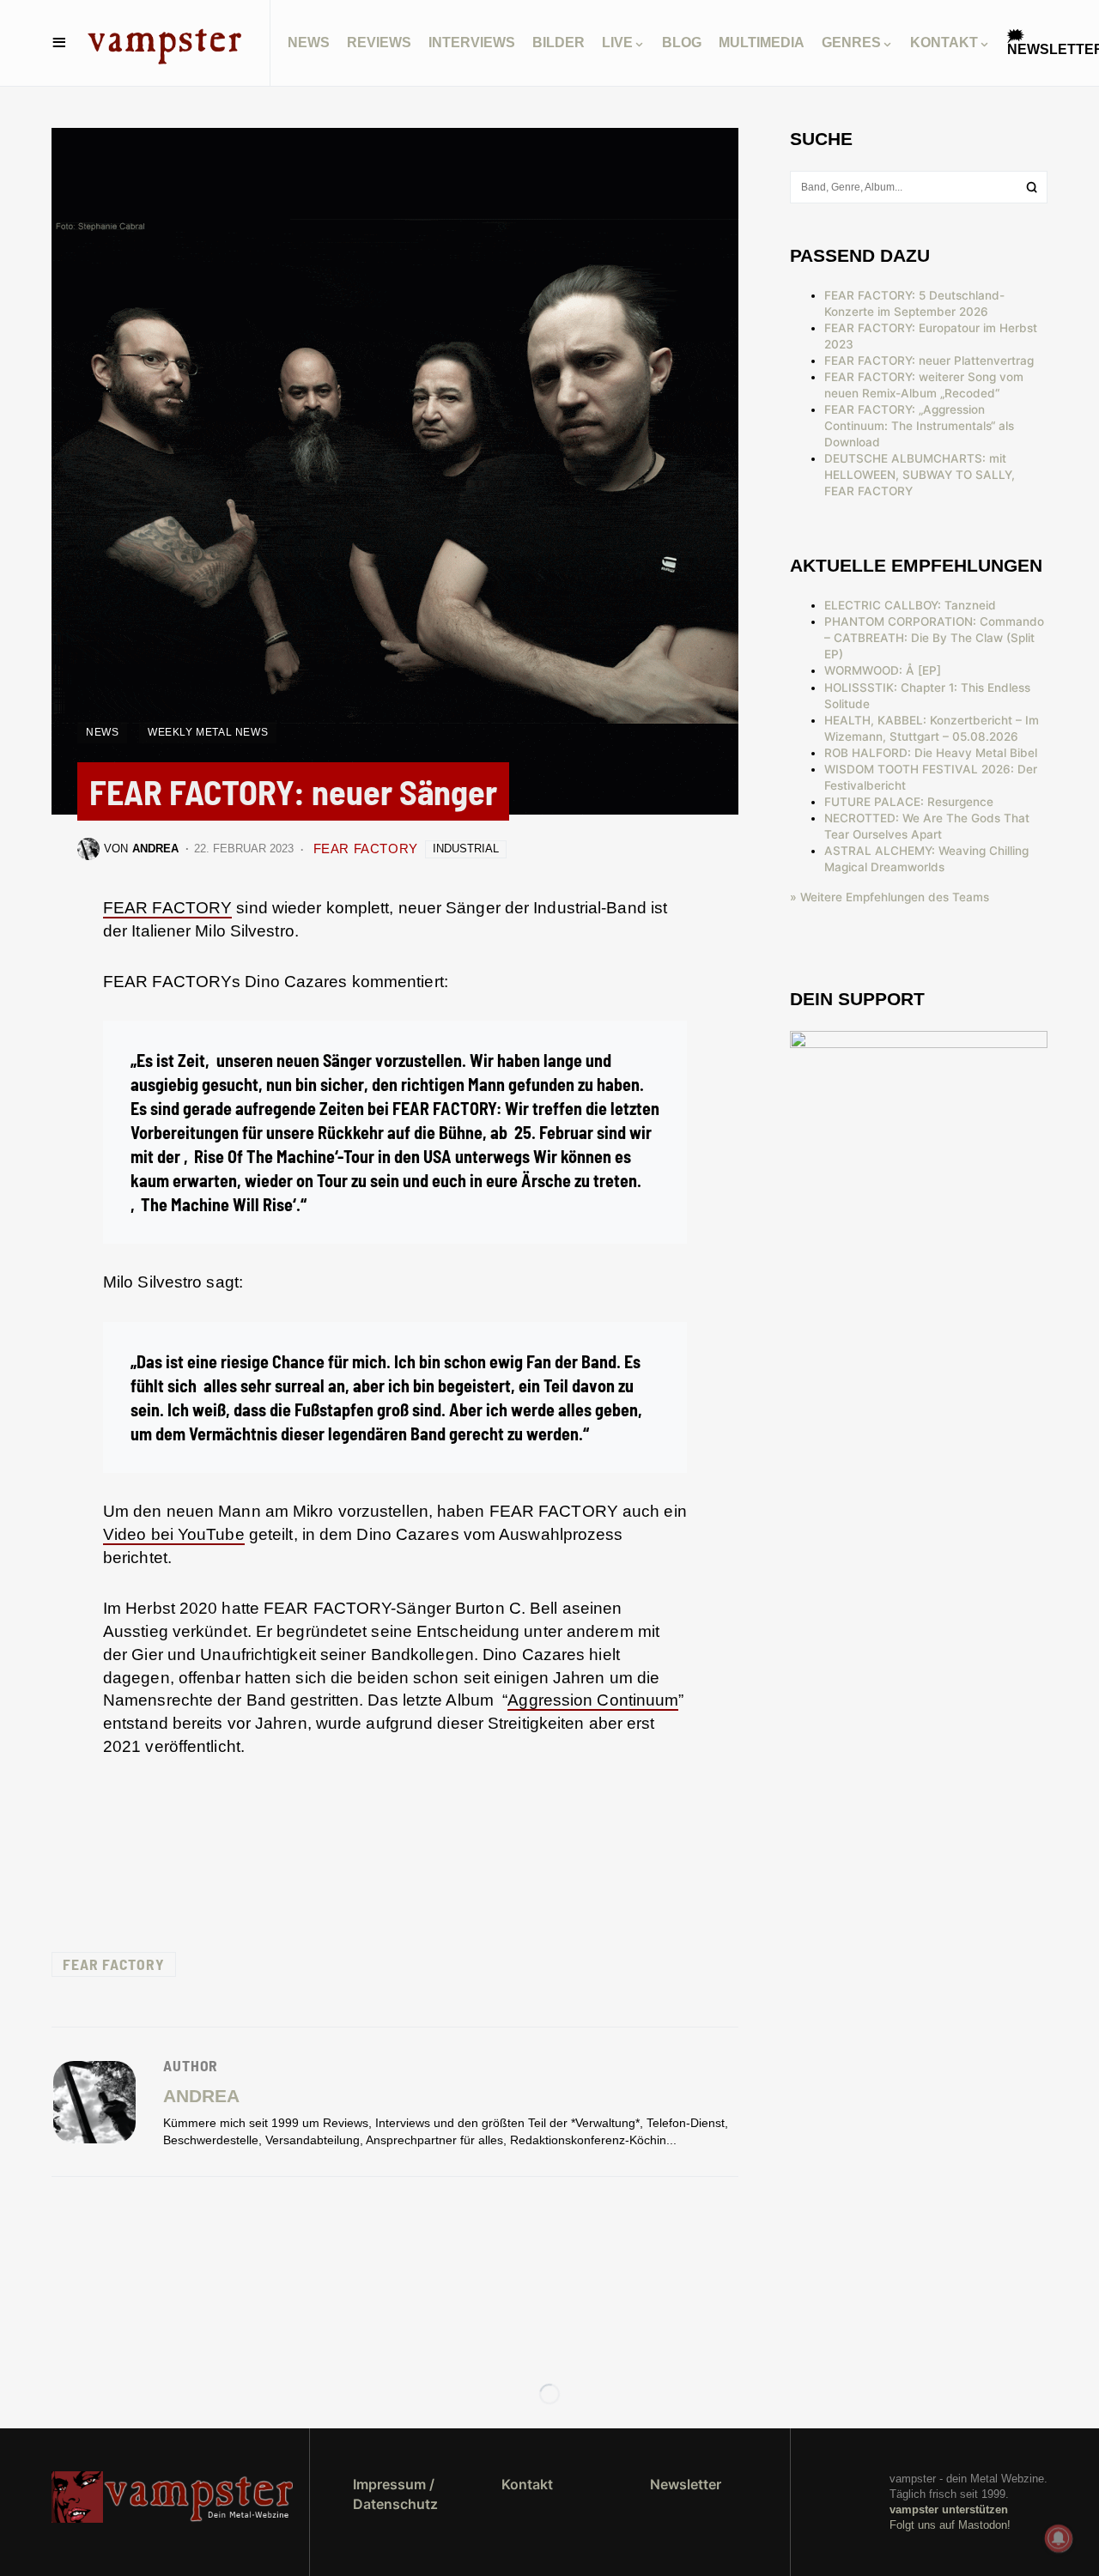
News (102, 732)
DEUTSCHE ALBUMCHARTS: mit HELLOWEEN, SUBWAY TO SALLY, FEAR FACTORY (920, 475)
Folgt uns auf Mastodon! (950, 2525)
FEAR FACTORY (366, 849)
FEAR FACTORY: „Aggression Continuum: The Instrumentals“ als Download (919, 426)
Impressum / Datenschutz (395, 2494)
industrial (466, 849)
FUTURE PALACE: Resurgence (909, 802)
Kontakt (527, 2484)
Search (1032, 187)
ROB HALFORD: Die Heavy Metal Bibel (931, 753)
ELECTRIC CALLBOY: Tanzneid (910, 605)
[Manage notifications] (1059, 2538)
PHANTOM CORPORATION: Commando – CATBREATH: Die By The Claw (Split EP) (934, 638)
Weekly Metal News (208, 732)
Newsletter (686, 2484)
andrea (201, 2096)
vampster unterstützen (949, 2509)
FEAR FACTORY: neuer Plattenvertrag (929, 361)
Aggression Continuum (593, 1700)
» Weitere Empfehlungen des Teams (890, 897)
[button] (59, 43)
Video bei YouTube (174, 1534)
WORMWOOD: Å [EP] (883, 670)
